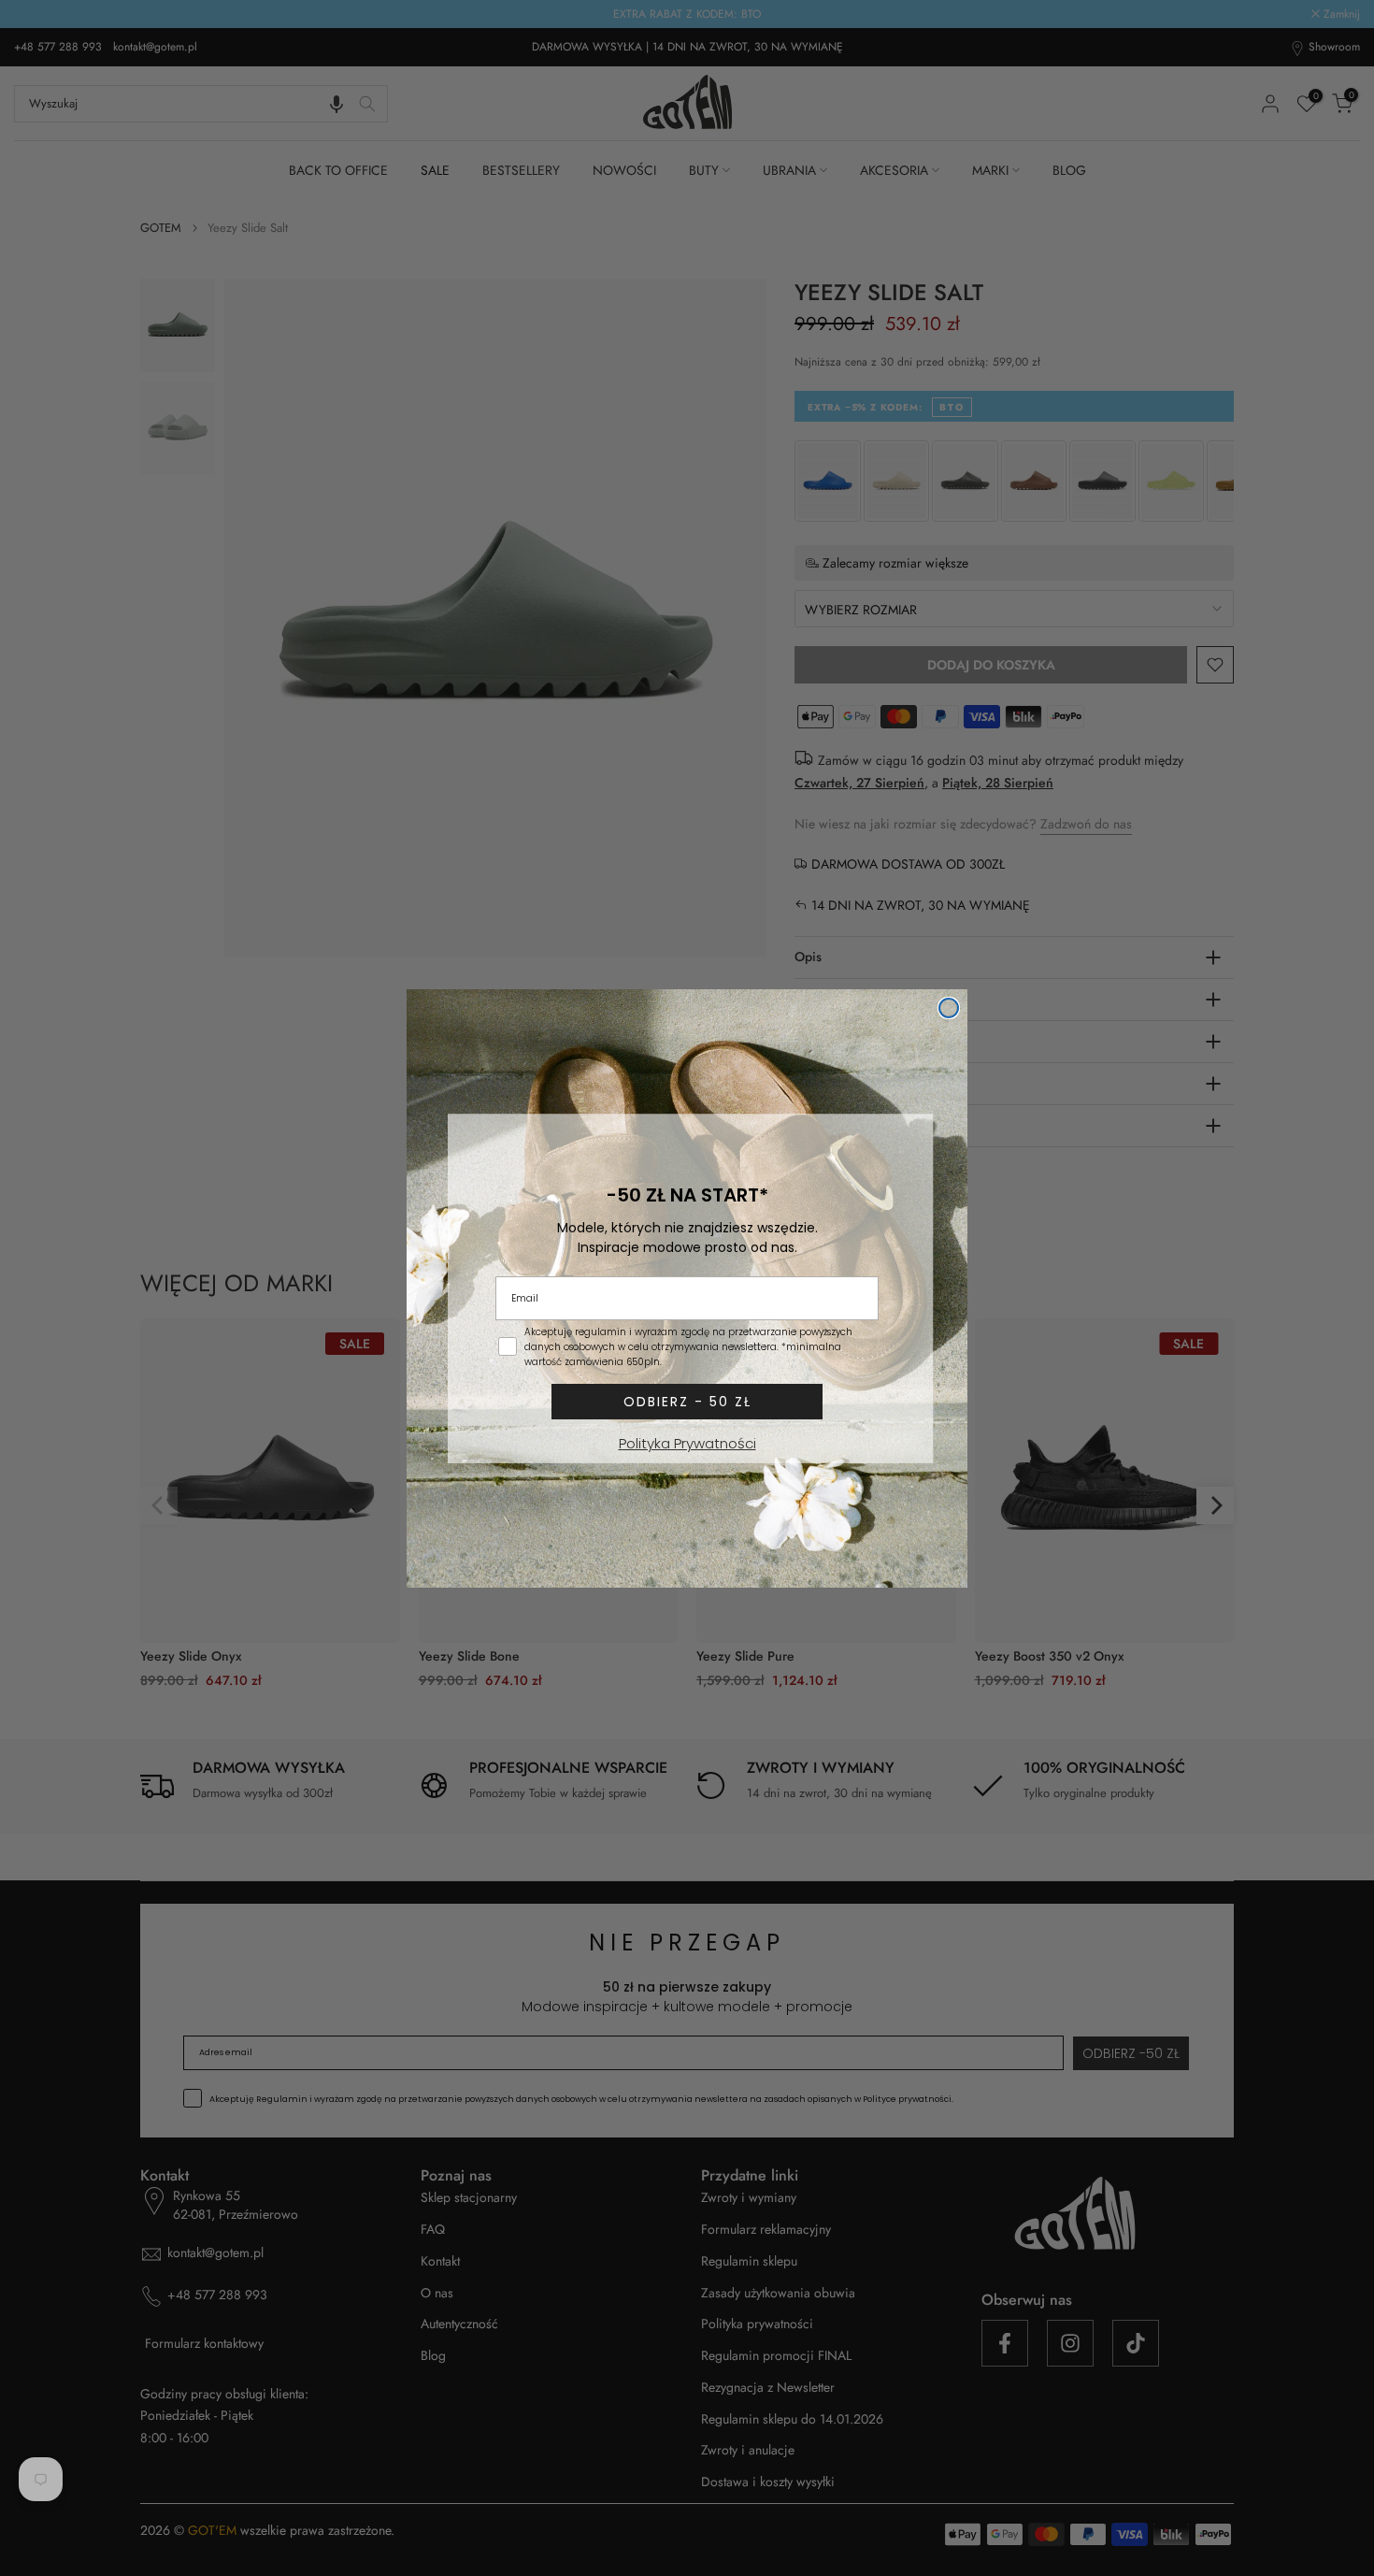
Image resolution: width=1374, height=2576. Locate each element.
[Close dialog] (949, 1008)
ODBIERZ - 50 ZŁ (687, 1402)
